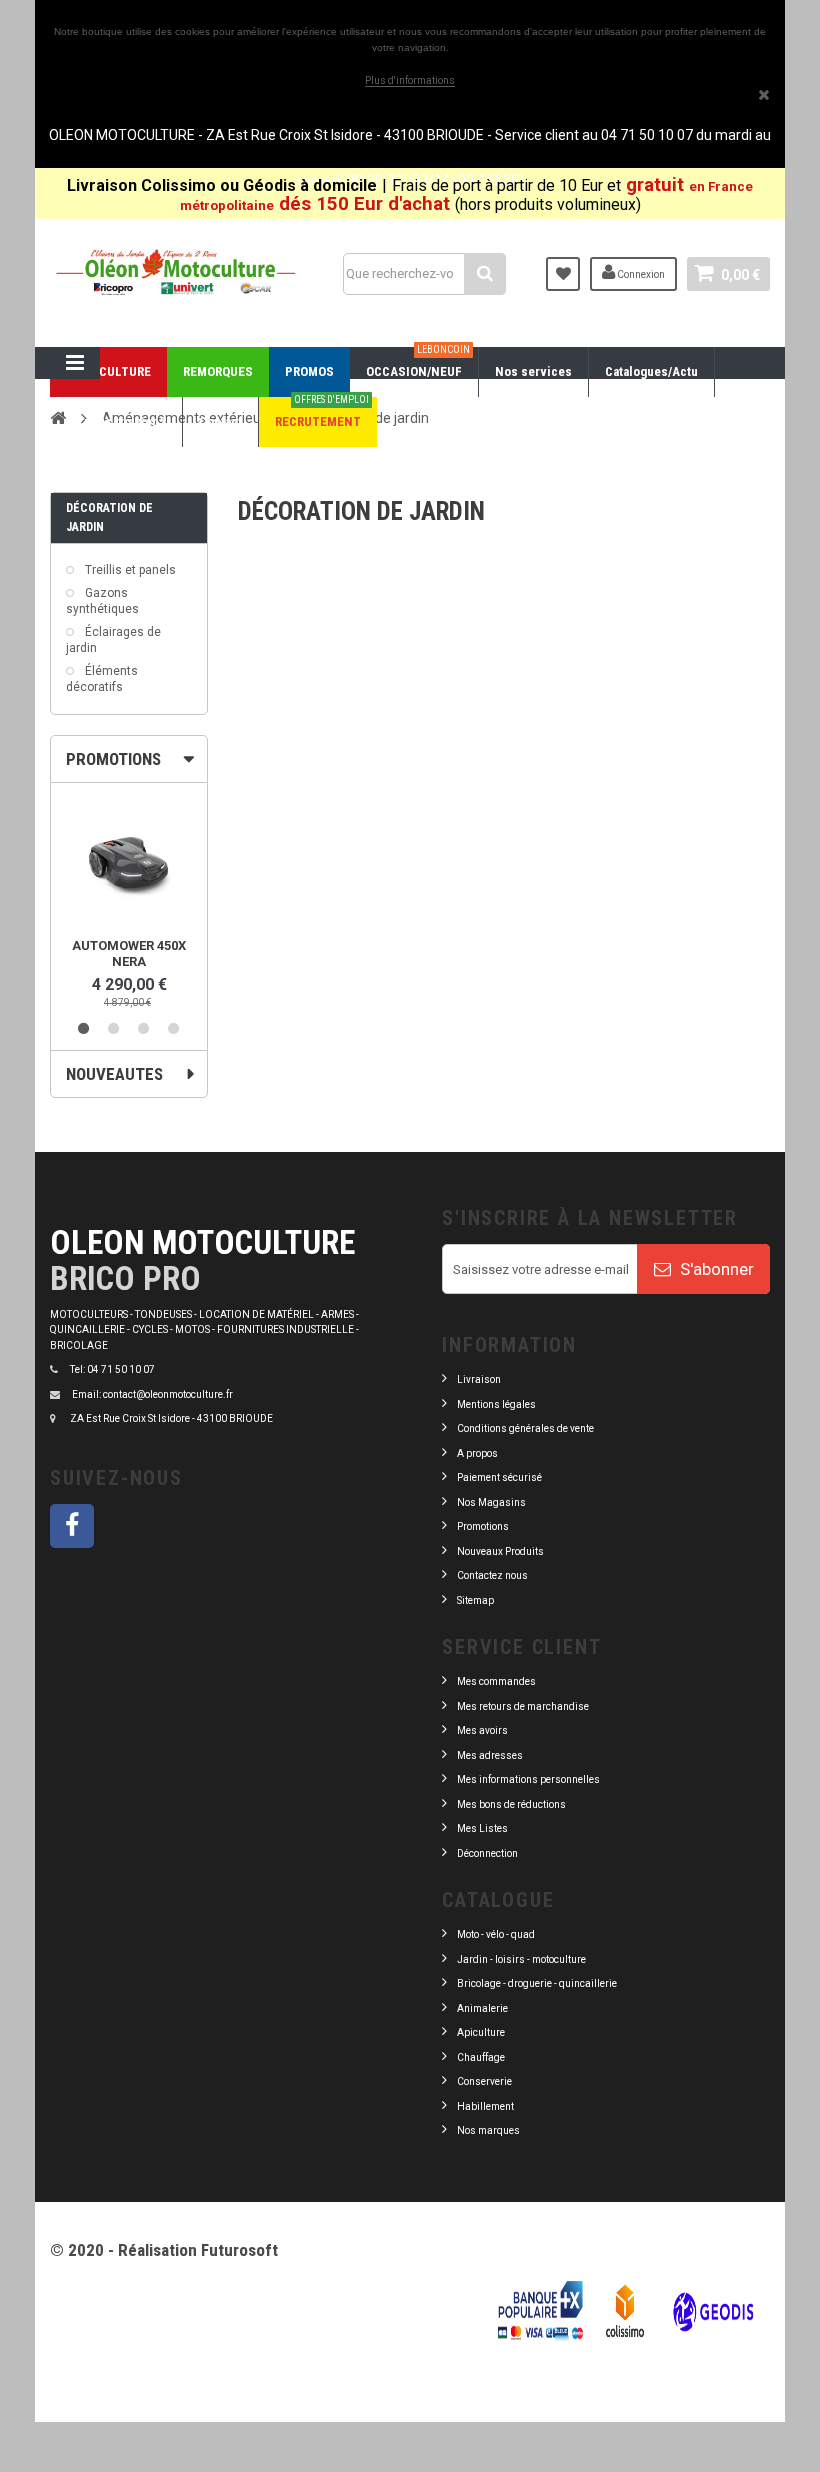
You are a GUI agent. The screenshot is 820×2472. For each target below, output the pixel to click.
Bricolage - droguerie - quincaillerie (537, 1983)
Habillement (485, 2106)
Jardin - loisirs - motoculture (521, 1959)
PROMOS (309, 371)
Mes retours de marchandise (523, 1706)
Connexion (640, 274)
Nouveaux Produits (500, 1551)
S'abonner (715, 1269)
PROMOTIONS (113, 759)
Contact (220, 421)
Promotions (483, 1526)
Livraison (479, 1379)
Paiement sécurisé (499, 1477)
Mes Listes (482, 1828)
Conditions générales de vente (525, 1428)
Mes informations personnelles (528, 1779)
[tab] (129, 759)
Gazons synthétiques (102, 601)
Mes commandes (496, 1681)
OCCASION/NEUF (418, 363)
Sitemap (475, 1600)
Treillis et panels (129, 570)
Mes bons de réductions (511, 1804)
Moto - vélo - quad (497, 1934)
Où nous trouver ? (116, 421)
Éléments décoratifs (102, 679)
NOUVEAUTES (114, 1074)
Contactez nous (492, 1575)
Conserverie (484, 2081)
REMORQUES (218, 371)
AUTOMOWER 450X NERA (129, 953)
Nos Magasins (491, 1502)
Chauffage (481, 2057)
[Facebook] (72, 1526)
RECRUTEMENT (322, 413)
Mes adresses (490, 1755)
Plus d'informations (410, 80)
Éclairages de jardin (113, 640)
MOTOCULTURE (108, 371)
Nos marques (488, 2130)
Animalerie (482, 2008)
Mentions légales (496, 1404)
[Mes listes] (563, 274)
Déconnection (487, 1853)
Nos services (533, 371)
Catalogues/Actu (651, 371)
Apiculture (481, 2032)
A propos (477, 1453)
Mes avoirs (482, 1730)
